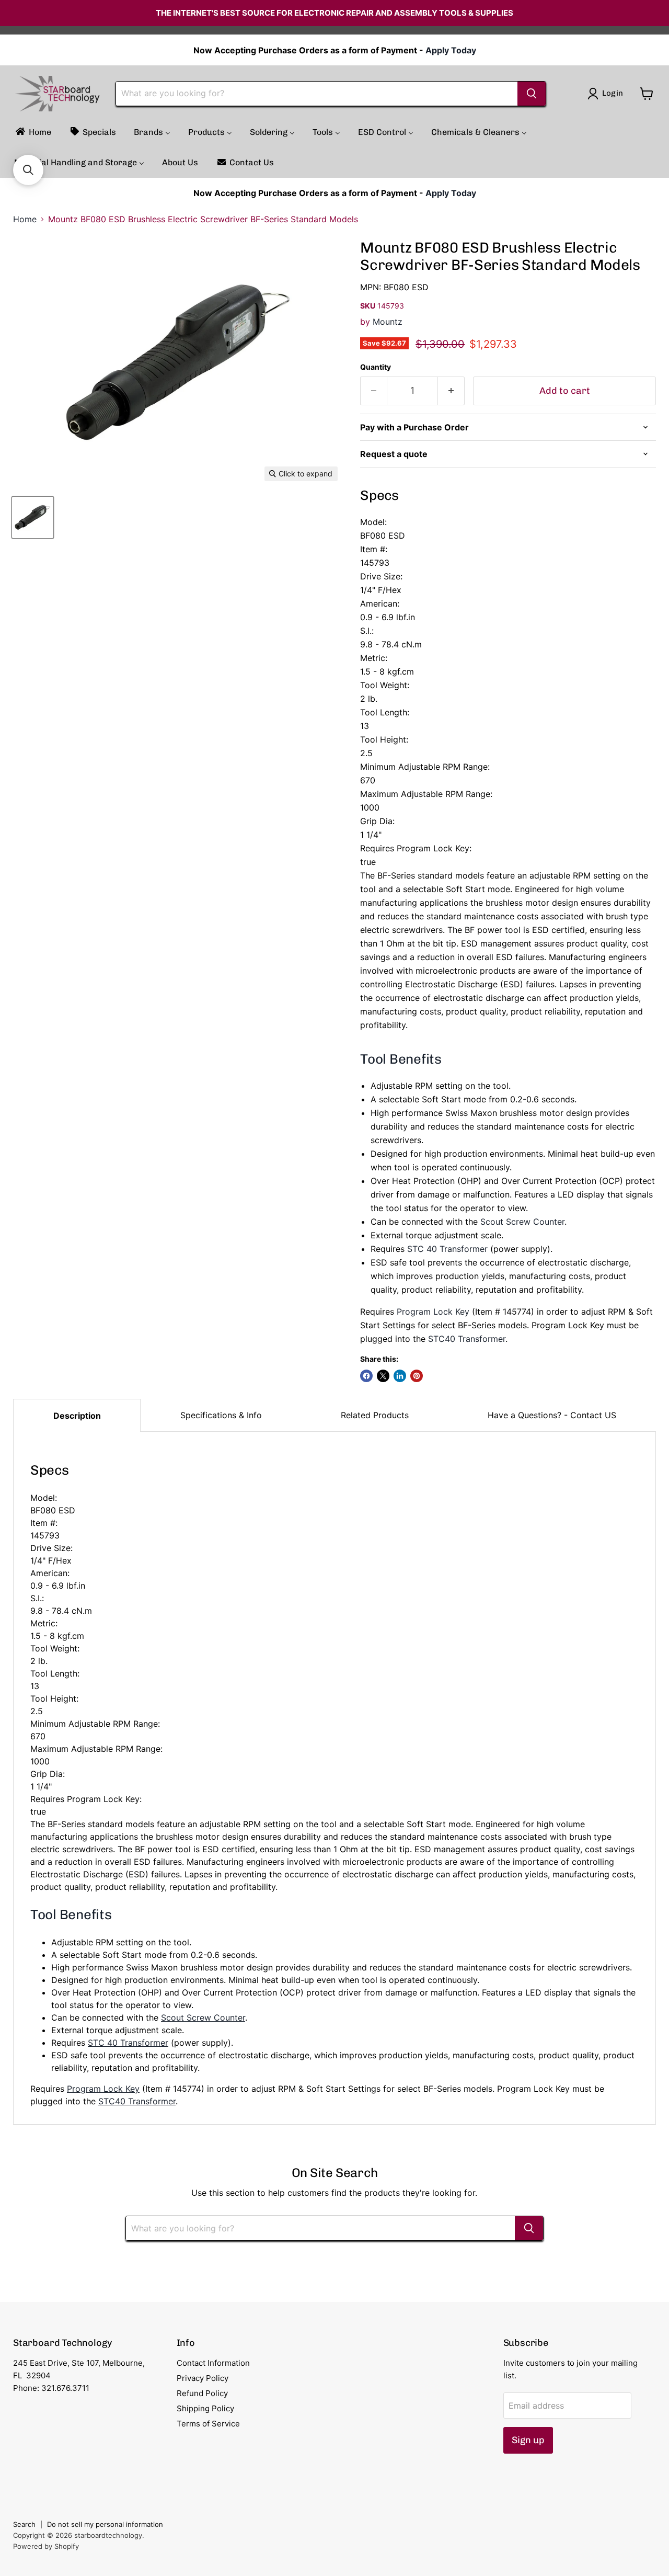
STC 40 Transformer (447, 1249)
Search (24, 2524)
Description (77, 1416)
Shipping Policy (205, 2408)
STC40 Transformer (467, 1339)
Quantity (376, 367)
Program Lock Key (433, 1312)
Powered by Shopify (46, 2546)
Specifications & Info (221, 1415)
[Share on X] (383, 1376)
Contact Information (213, 2363)
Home (25, 219)
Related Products (375, 1415)
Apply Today (451, 50)
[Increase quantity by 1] (451, 391)
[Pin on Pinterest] (417, 1376)
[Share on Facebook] (366, 1376)
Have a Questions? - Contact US (552, 1415)
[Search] (532, 94)
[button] (28, 170)
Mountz (388, 322)
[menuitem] (33, 132)
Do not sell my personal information (105, 2524)
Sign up (528, 2440)
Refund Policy (202, 2393)
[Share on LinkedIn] (400, 1376)
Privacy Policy (203, 2378)
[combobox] (317, 94)
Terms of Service (208, 2424)
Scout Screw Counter (522, 1222)
